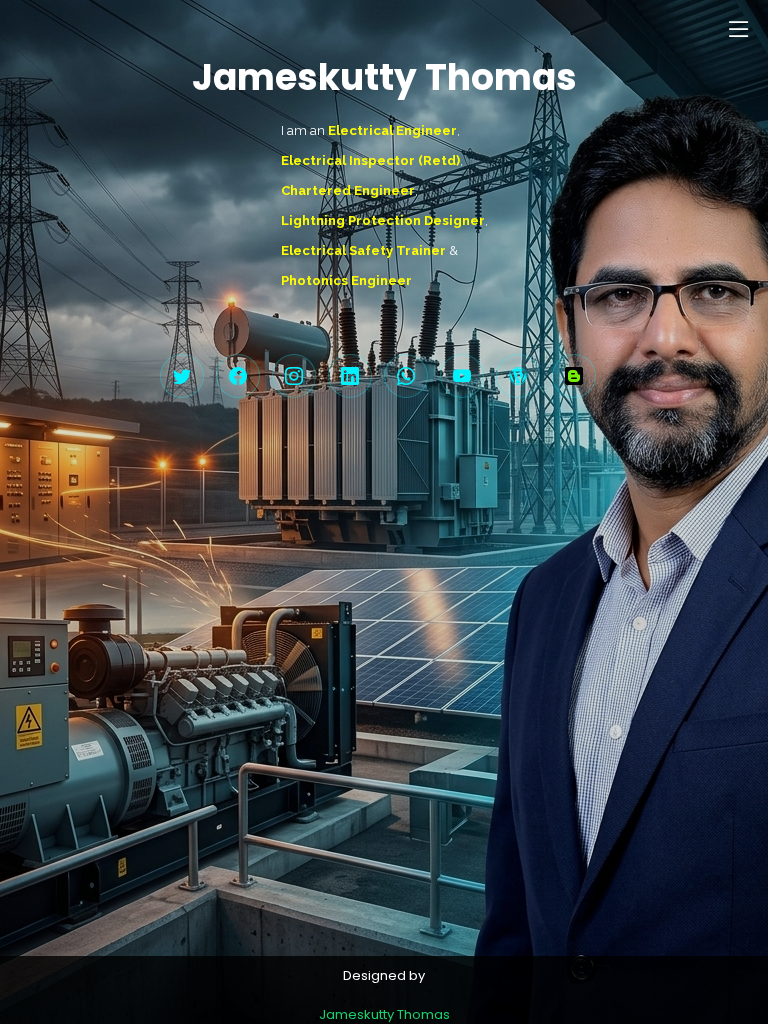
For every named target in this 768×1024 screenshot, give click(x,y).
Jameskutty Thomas (384, 1014)
